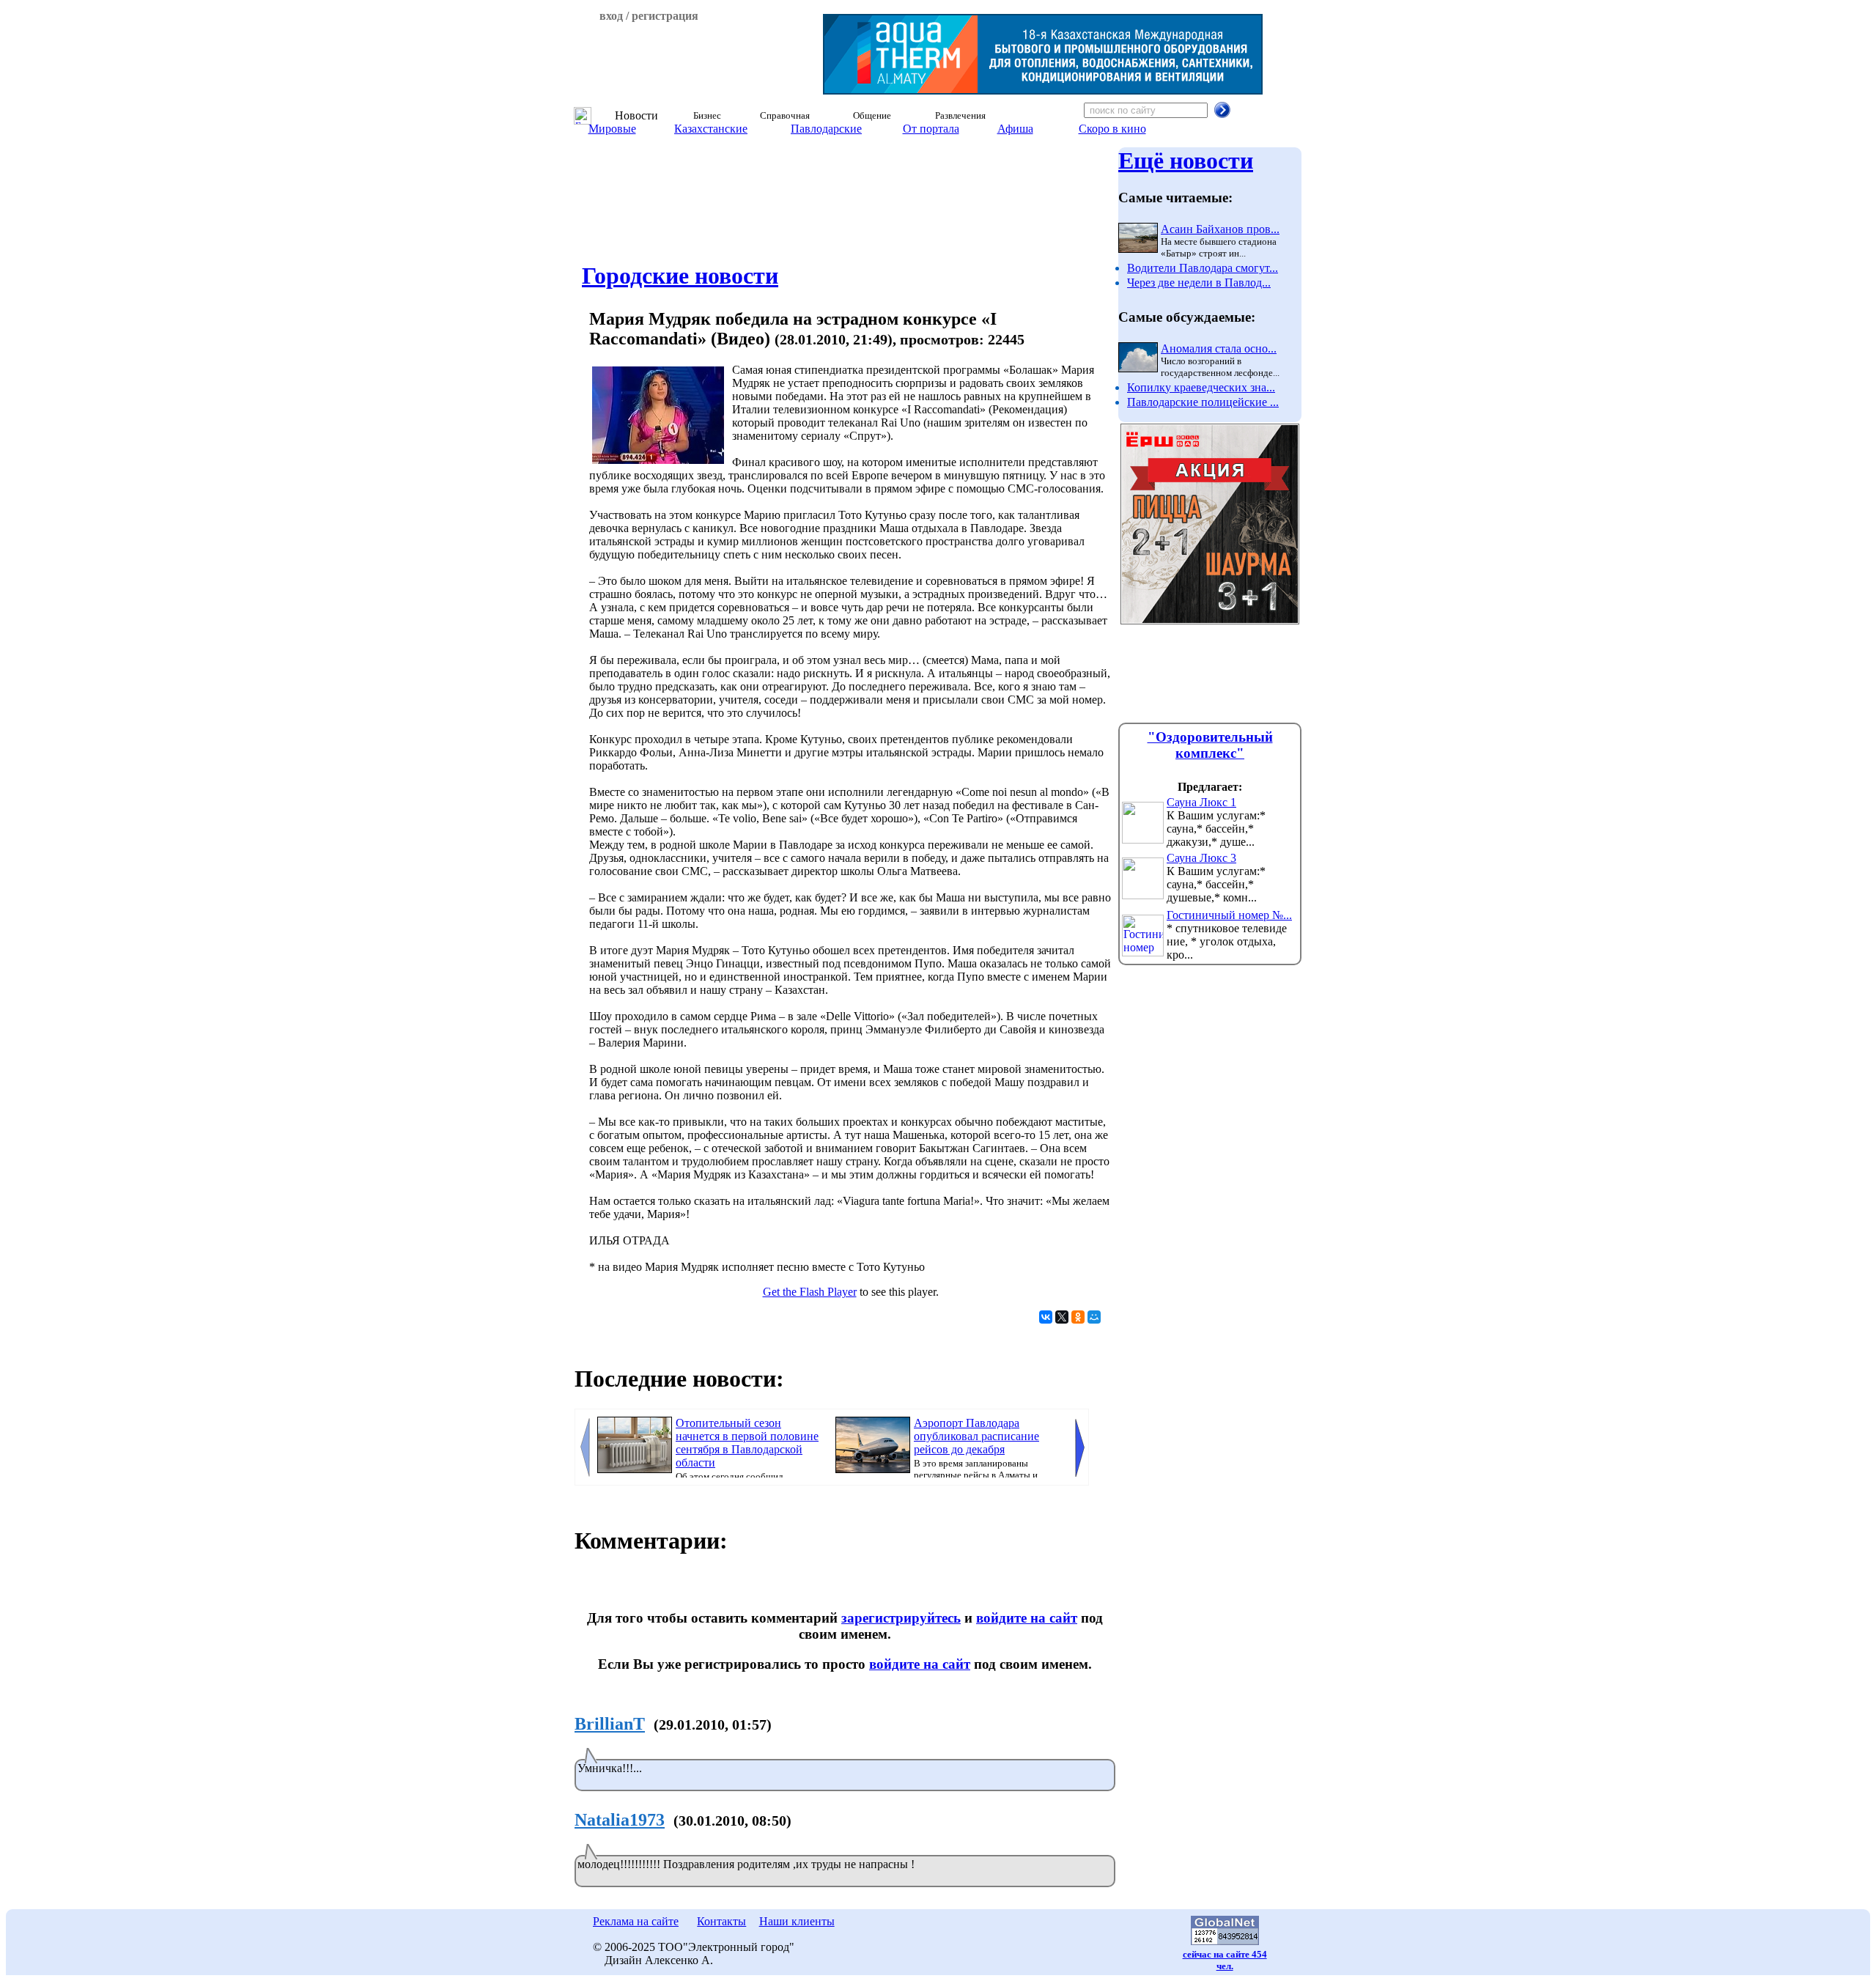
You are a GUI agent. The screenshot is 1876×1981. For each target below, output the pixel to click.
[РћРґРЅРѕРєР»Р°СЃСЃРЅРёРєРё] (1078, 1317)
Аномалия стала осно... (1219, 348)
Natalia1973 (620, 1820)
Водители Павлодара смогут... (1203, 268)
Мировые (612, 129)
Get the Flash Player (810, 1292)
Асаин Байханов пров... (1220, 229)
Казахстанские (711, 129)
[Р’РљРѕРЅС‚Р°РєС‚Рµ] (1046, 1317)
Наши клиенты (797, 1921)
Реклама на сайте (636, 1921)
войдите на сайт (1027, 1618)
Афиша (1015, 129)
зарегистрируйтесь (901, 1618)
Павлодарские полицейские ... (1203, 402)
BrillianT (610, 1724)
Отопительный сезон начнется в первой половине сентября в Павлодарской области (747, 1443)
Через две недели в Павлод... (1199, 283)
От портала (931, 129)
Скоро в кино (1112, 129)
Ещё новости (1186, 161)
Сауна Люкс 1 (1201, 802)
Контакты (721, 1921)
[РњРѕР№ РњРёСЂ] (1094, 1317)
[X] (1062, 1317)
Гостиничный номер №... (1229, 915)
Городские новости (680, 276)
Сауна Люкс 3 (1201, 858)
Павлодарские (826, 129)
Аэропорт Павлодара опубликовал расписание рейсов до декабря (976, 1436)
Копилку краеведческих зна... (1201, 387)
